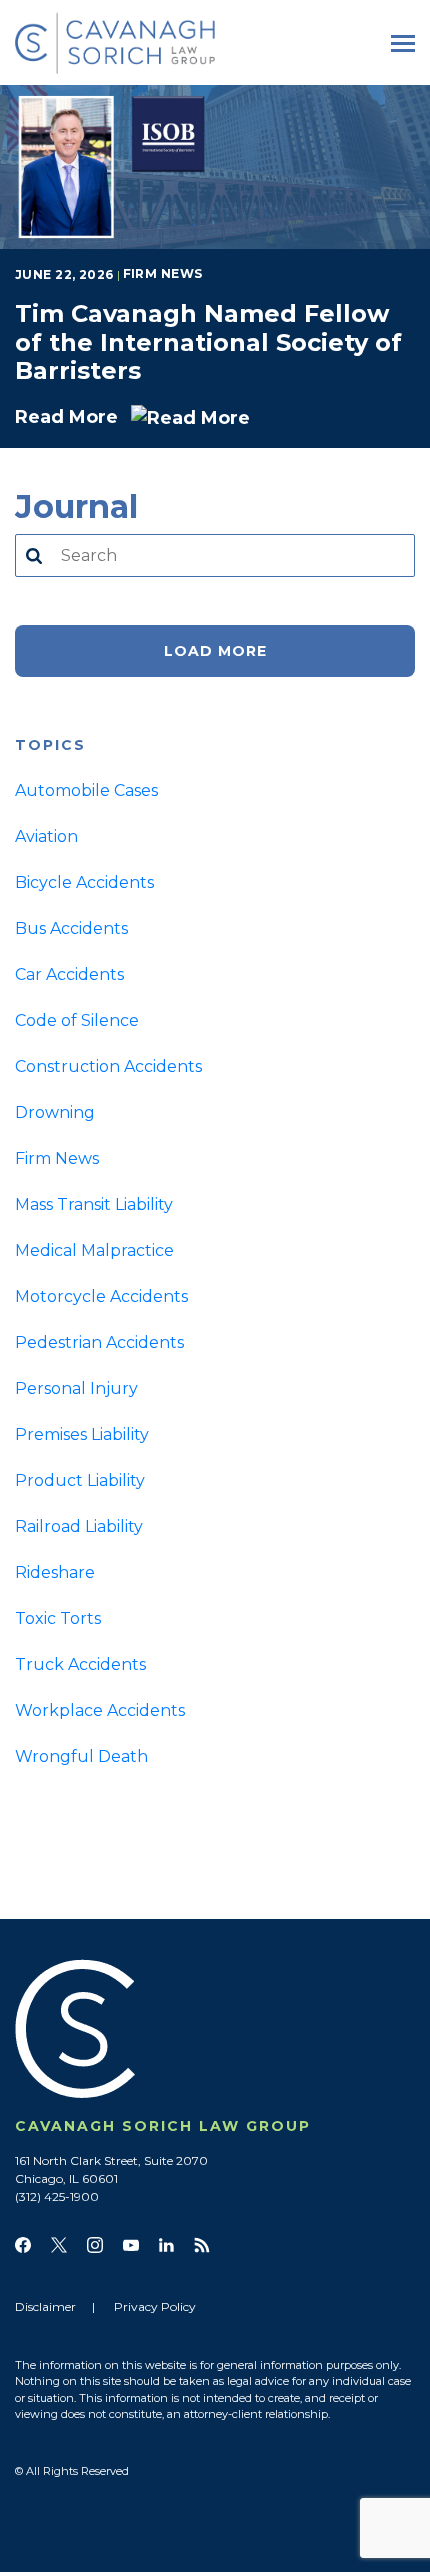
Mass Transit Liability (94, 1204)
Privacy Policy (155, 2306)
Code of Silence (77, 1020)
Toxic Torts (58, 1618)
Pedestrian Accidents (99, 1342)
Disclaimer (45, 2306)
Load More (215, 651)
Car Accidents (69, 974)
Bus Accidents (71, 928)
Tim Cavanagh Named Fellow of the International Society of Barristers (208, 342)
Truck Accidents (80, 1664)
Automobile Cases (86, 790)
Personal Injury (76, 1388)
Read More (69, 417)
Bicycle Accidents (84, 882)
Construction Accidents (108, 1066)
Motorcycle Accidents (101, 1296)
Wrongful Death (81, 1756)
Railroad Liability (79, 1526)
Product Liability (80, 1480)
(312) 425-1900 (57, 2196)
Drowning (55, 1112)
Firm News (163, 273)
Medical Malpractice (94, 1250)
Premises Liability (82, 1434)
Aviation (46, 836)
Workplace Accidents (100, 1710)
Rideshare (55, 1572)
